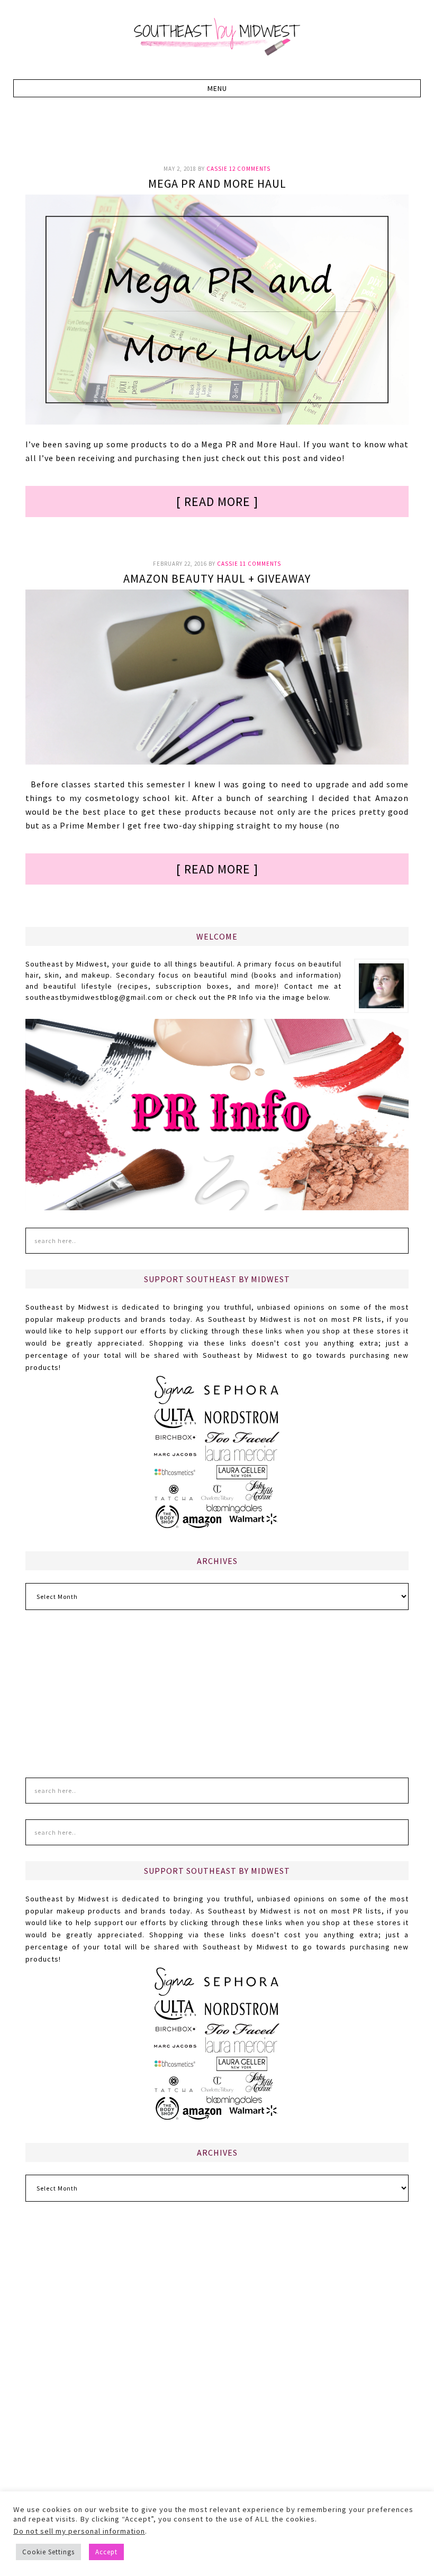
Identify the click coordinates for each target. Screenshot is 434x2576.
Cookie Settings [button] (48, 2552)
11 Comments (260, 564)
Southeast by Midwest (217, 37)
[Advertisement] (218, 137)
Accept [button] (106, 2552)
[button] (217, 88)
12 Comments (250, 169)
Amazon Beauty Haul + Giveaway (217, 578)
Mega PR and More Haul (217, 183)
